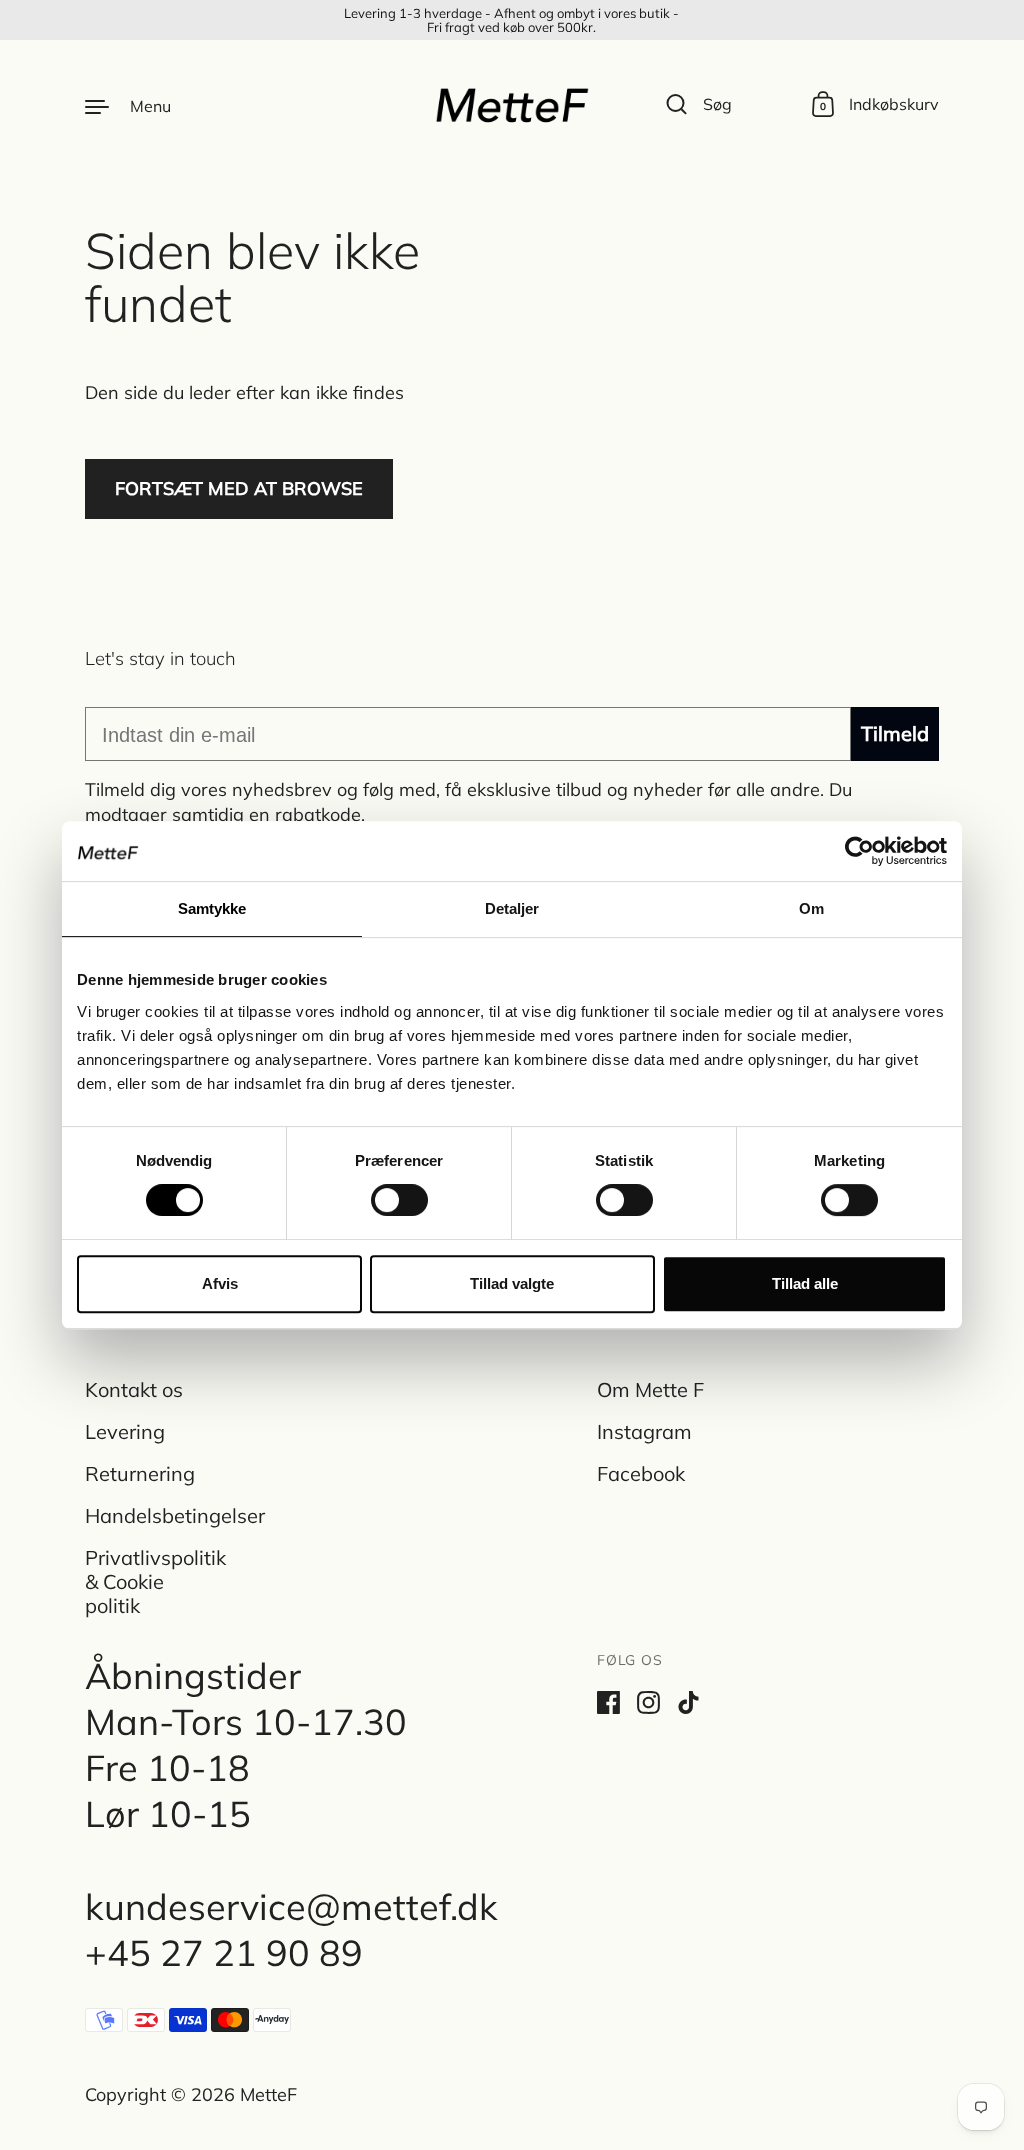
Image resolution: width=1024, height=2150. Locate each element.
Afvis (220, 1283)
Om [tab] (811, 908)
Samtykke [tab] (212, 908)
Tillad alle (805, 1283)
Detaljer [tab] (512, 908)
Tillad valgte (512, 1283)
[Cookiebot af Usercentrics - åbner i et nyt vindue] (859, 851)
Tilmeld (895, 733)
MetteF (268, 2094)
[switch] (381, 1194)
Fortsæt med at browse (239, 488)
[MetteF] (512, 105)
